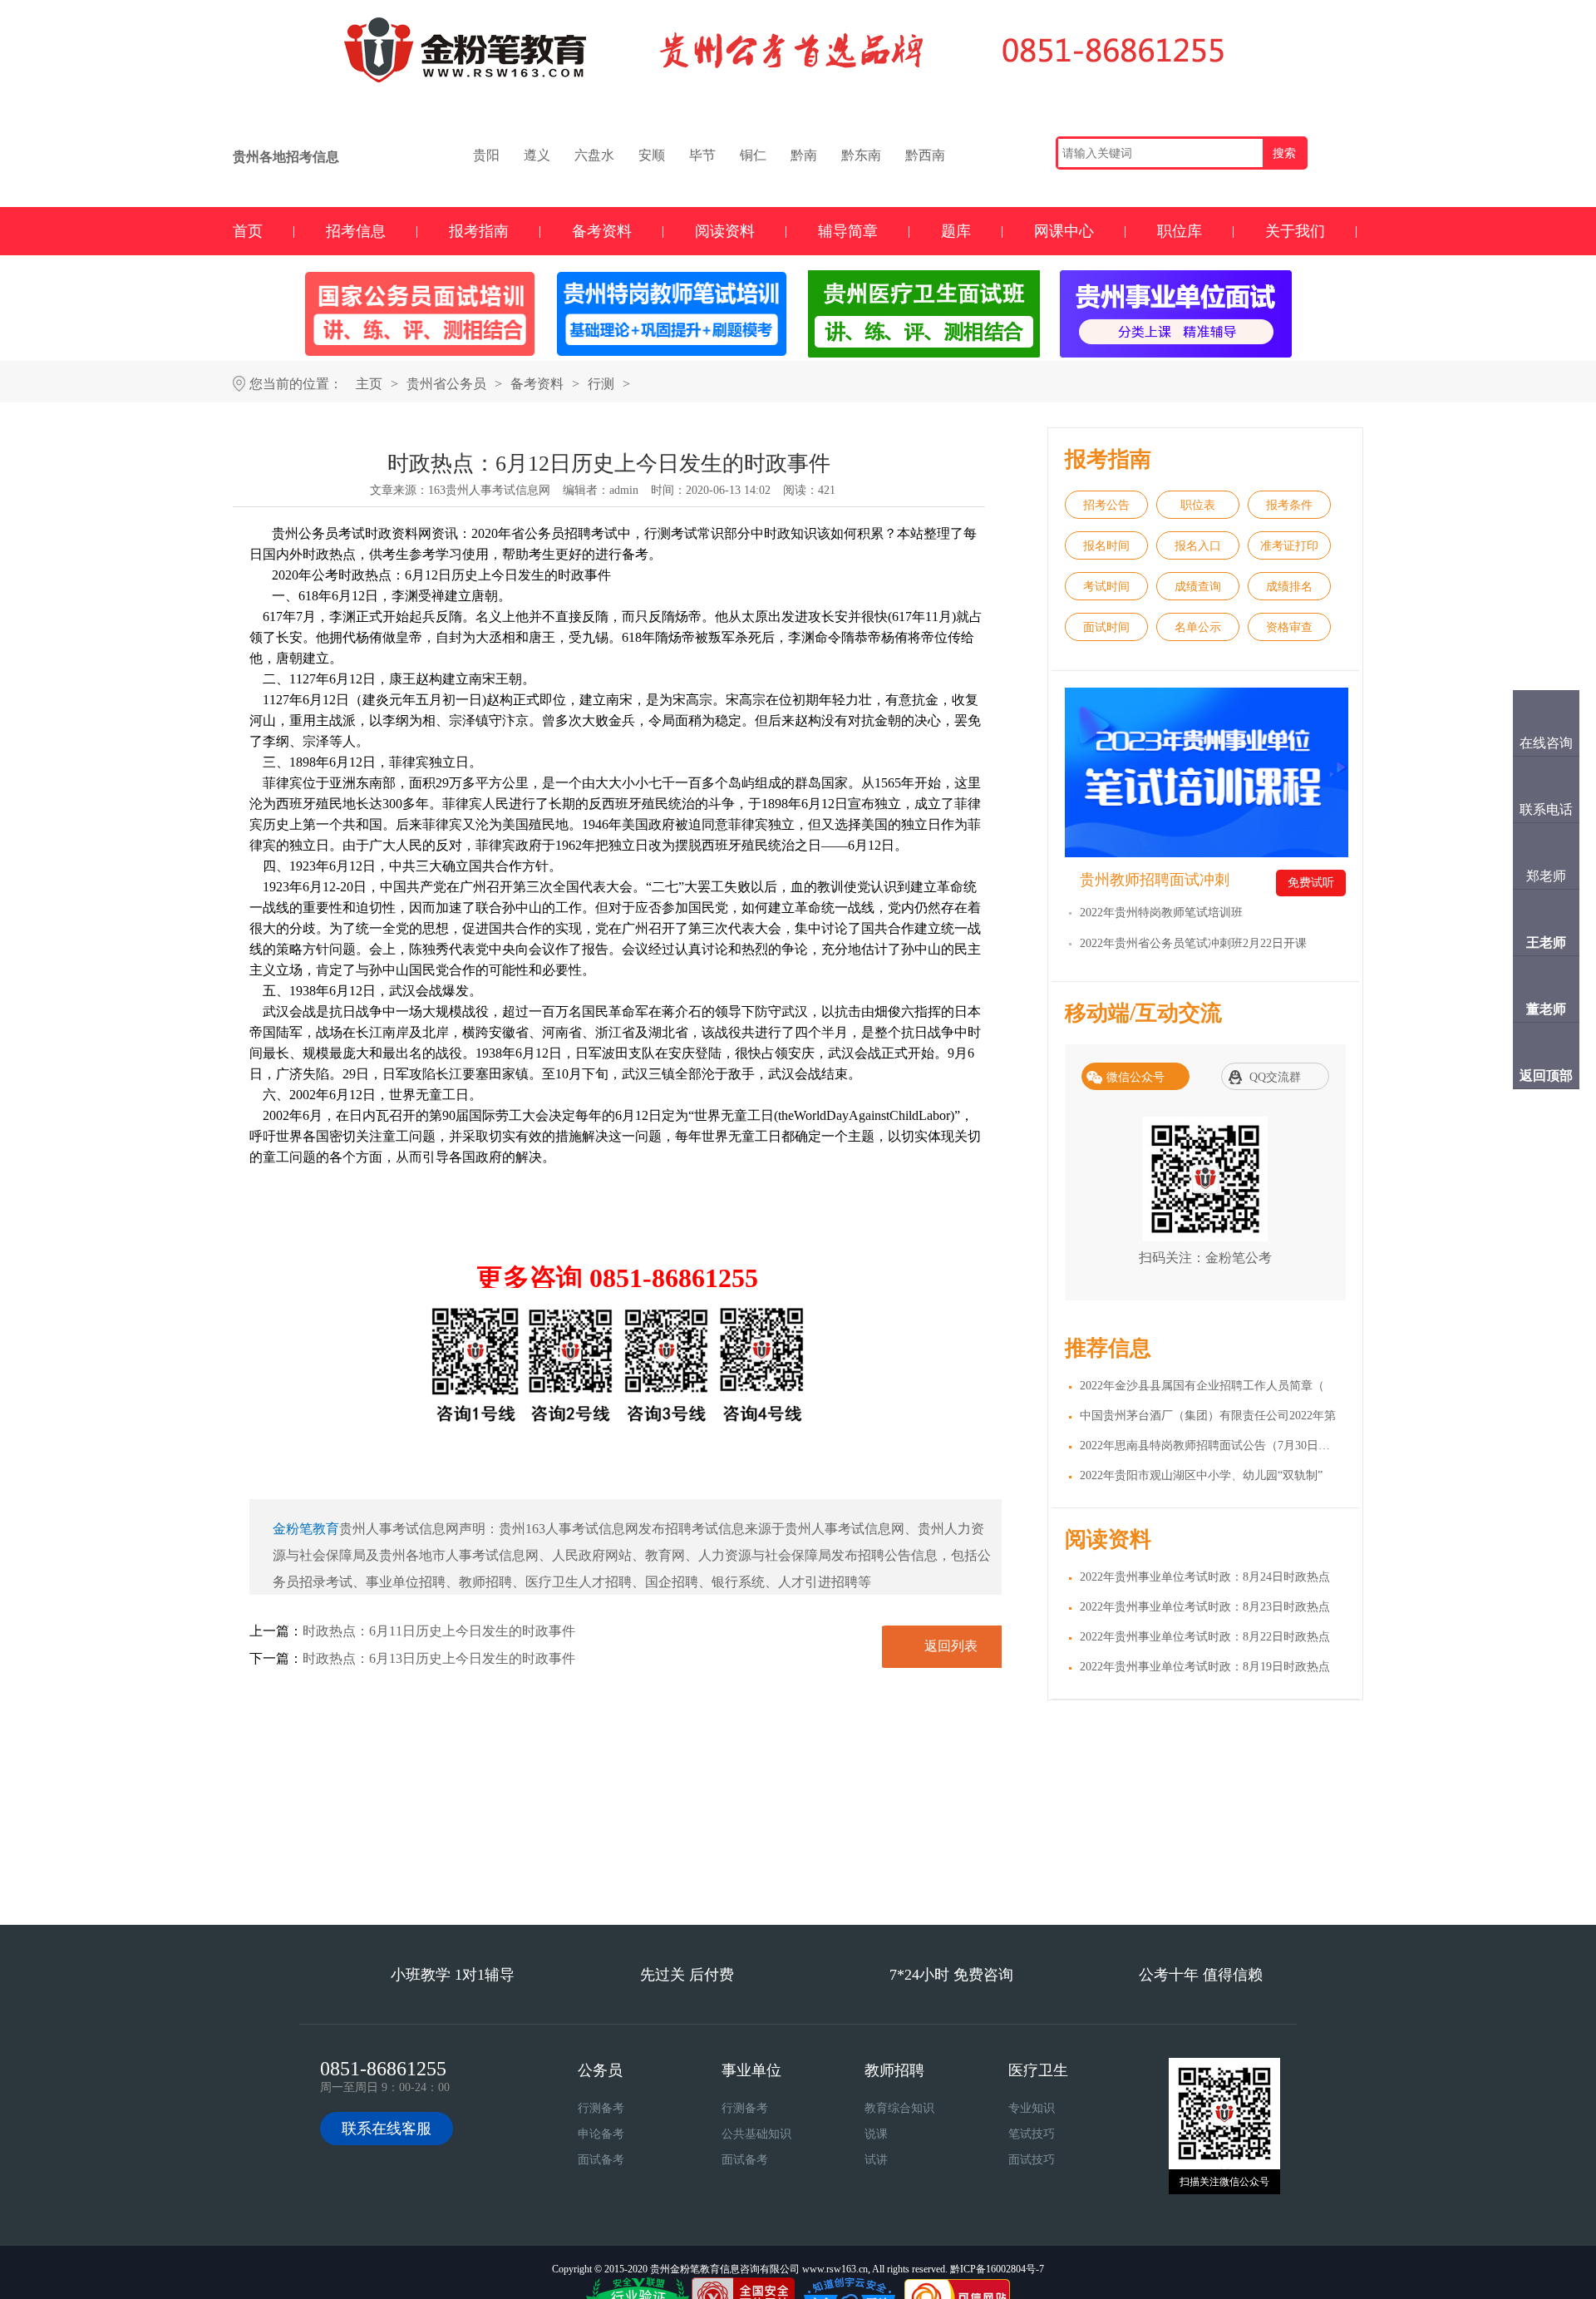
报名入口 (1198, 546)
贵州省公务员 (446, 384)
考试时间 (1106, 587)
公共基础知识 (756, 2134)
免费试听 (1311, 883)
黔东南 (861, 155)
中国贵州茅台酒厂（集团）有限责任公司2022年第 (1208, 1416)
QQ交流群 (1275, 1077)
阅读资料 (725, 231)
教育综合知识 (899, 2108)
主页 (369, 384)
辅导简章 (848, 231)
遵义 (537, 155)
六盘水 (594, 155)
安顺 (652, 155)
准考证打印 (1289, 546)
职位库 (1180, 231)
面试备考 (601, 2160)
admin (624, 490)
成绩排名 (1289, 587)
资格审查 (1289, 627)
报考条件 (1289, 505)
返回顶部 (1546, 1075)
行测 (601, 384)
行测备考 (601, 2108)
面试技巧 (1032, 2160)
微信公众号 (1135, 1077)
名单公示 (1198, 627)
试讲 (876, 2160)
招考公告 (1106, 505)
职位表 (1198, 505)
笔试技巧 (1032, 2134)
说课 (876, 2134)
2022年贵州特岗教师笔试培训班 (1161, 913)
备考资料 (602, 231)
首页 (248, 231)
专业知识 (1032, 2108)
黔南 (804, 155)
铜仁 (753, 155)
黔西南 (925, 155)
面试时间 (1106, 627)
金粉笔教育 (306, 1529)
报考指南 (479, 231)
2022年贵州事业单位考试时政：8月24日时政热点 (1205, 1577)
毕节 (702, 155)
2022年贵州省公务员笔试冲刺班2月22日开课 (1193, 943)
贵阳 (486, 155)
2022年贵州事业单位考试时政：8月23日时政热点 (1205, 1607)
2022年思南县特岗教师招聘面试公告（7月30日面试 (1211, 1446)
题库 (956, 231)
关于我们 (1295, 231)
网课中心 (1064, 231)
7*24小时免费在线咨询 (705, 1878)
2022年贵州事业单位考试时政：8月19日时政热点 (1205, 1667)
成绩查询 (1198, 587)
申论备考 (601, 2134)
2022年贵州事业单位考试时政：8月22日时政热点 (1205, 1637)
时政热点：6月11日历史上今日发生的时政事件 (439, 1631)
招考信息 (356, 231)
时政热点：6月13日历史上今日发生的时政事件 (439, 1658)
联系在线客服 (387, 2129)
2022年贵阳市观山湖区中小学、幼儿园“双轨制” (1201, 1475)
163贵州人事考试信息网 (489, 490)
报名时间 (1106, 546)
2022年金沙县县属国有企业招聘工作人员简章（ (1202, 1386)
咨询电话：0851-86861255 (892, 1878)
